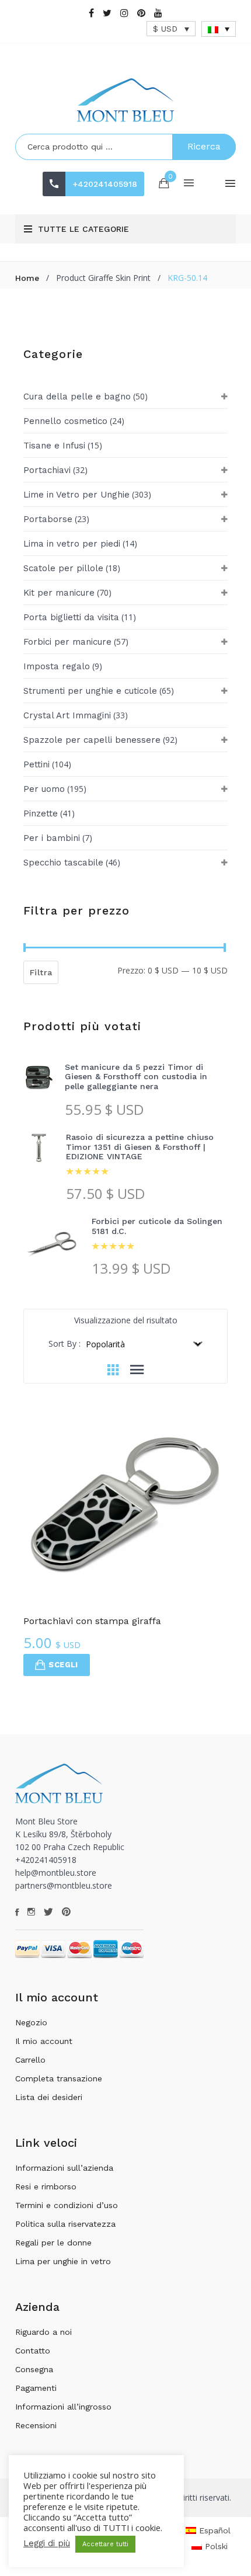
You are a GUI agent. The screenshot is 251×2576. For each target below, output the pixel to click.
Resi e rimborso (46, 2186)
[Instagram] (124, 13)
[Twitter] (107, 13)
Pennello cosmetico (65, 421)
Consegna (34, 2369)
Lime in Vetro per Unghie (76, 495)
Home (27, 278)
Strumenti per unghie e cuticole (90, 691)
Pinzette (41, 814)
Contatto (33, 2351)
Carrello (30, 2060)
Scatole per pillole (63, 568)
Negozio (31, 2022)
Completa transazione (59, 2078)
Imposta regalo (57, 666)
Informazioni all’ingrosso (63, 2407)
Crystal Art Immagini (67, 715)
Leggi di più (47, 2543)
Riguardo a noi (43, 2332)
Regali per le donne (53, 2243)
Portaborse (48, 519)
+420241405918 (105, 184)
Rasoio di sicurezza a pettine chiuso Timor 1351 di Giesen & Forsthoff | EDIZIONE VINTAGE (140, 1147)
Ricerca (204, 146)
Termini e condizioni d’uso (67, 2205)
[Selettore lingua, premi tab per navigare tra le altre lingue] (219, 29)
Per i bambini (52, 838)
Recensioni (36, 2425)
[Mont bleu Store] (125, 100)
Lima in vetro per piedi (72, 544)
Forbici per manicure (67, 642)
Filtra (41, 972)
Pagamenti (36, 2388)
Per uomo (44, 789)
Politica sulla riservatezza (65, 2224)
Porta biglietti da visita (71, 617)
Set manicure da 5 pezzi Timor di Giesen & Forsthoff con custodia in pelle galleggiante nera (136, 1077)
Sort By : (65, 1343)
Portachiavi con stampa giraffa (92, 1621)
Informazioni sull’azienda (64, 2168)
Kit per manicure (59, 593)
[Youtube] (158, 13)
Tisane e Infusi (54, 446)
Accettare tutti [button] (105, 2544)
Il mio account (44, 2041)
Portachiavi (47, 470)
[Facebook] (91, 13)
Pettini (36, 764)
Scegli (63, 1665)
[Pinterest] (141, 13)
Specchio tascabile (63, 863)
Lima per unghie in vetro (63, 2261)
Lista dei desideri (49, 2097)
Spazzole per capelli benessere (92, 740)
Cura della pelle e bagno (77, 397)
